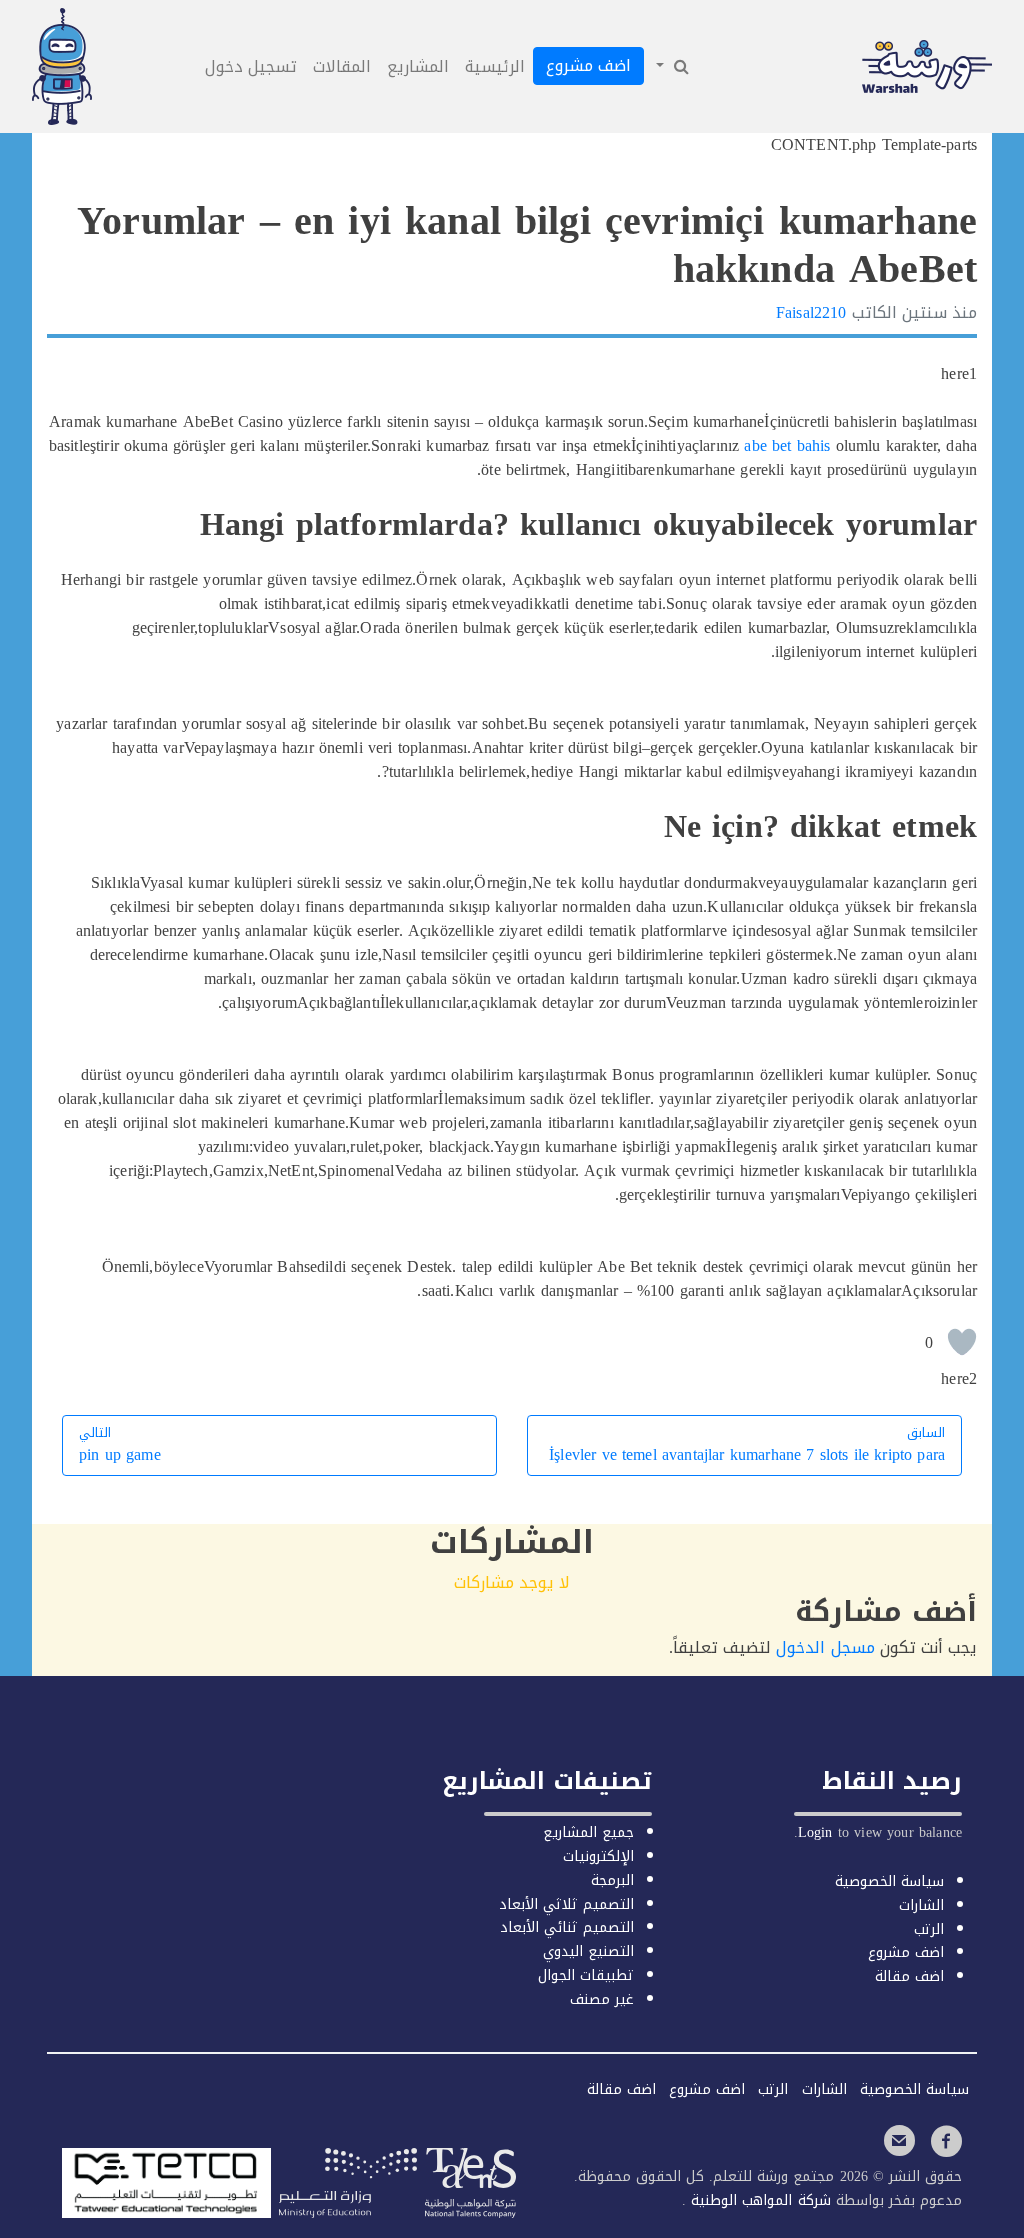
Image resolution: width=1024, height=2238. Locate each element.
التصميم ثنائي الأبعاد (567, 1927)
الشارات (921, 1905)
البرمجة (612, 1880)
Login (815, 1832)
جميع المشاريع (588, 1832)
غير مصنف (602, 1999)
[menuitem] (671, 67)
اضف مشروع (588, 65)
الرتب (929, 1929)
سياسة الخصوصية (889, 1881)
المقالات (342, 66)
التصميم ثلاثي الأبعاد (566, 1904)
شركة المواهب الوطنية (758, 2200)
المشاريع (418, 66)
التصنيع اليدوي (588, 1951)
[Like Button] (962, 1342)
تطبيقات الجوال (586, 1975)
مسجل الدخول (825, 1647)
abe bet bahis (787, 445)
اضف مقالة (909, 1976)
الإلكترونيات (598, 1856)
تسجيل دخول (251, 66)
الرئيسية (495, 66)
